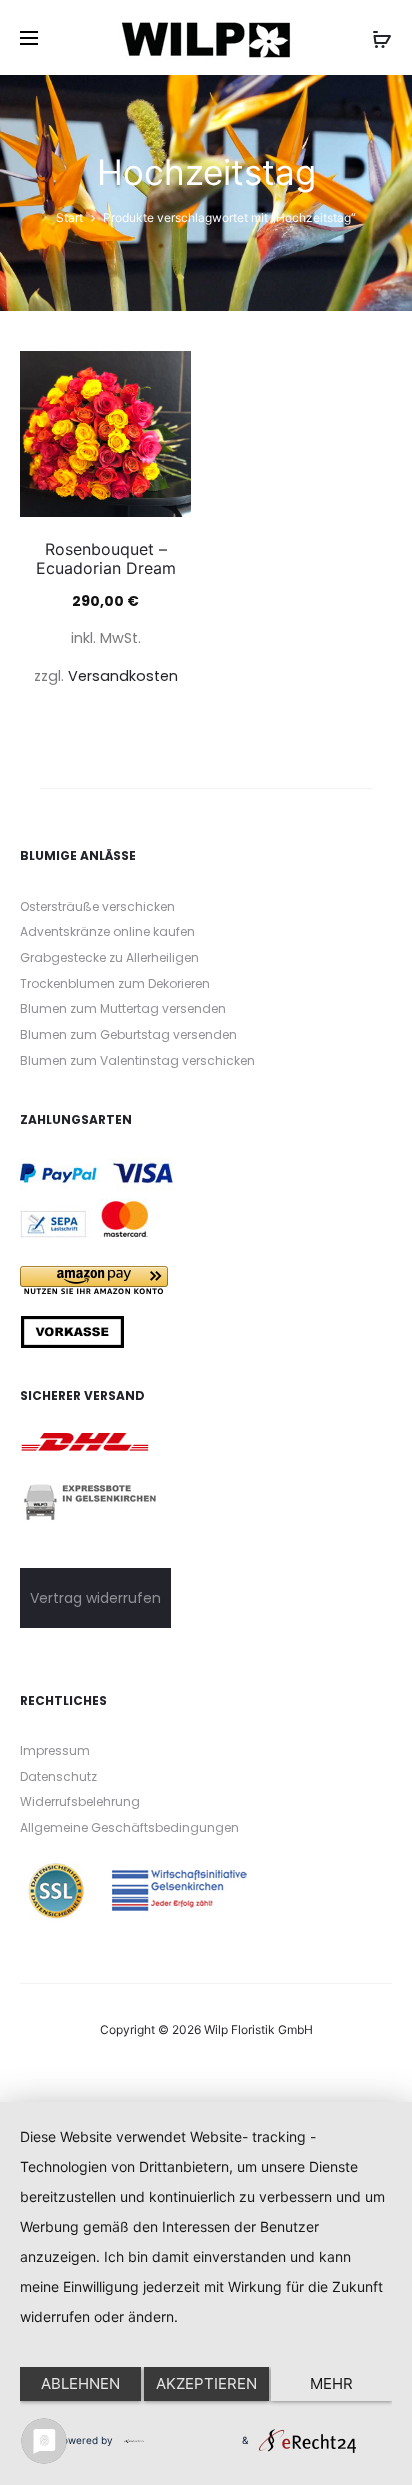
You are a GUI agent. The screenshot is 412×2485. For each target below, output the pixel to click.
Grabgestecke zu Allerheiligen (109, 957)
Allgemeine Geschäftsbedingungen (129, 1827)
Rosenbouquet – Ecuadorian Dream (106, 558)
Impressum (55, 1750)
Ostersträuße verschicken (97, 906)
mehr (331, 2383)
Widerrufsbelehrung (80, 1801)
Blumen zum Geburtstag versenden (128, 1034)
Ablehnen (80, 2383)
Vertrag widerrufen (95, 1598)
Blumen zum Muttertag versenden (123, 1008)
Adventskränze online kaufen (107, 931)
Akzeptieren (206, 2383)
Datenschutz (58, 1776)
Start (69, 217)
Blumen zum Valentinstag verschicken (137, 1060)
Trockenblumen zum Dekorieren (115, 983)
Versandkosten (123, 676)
